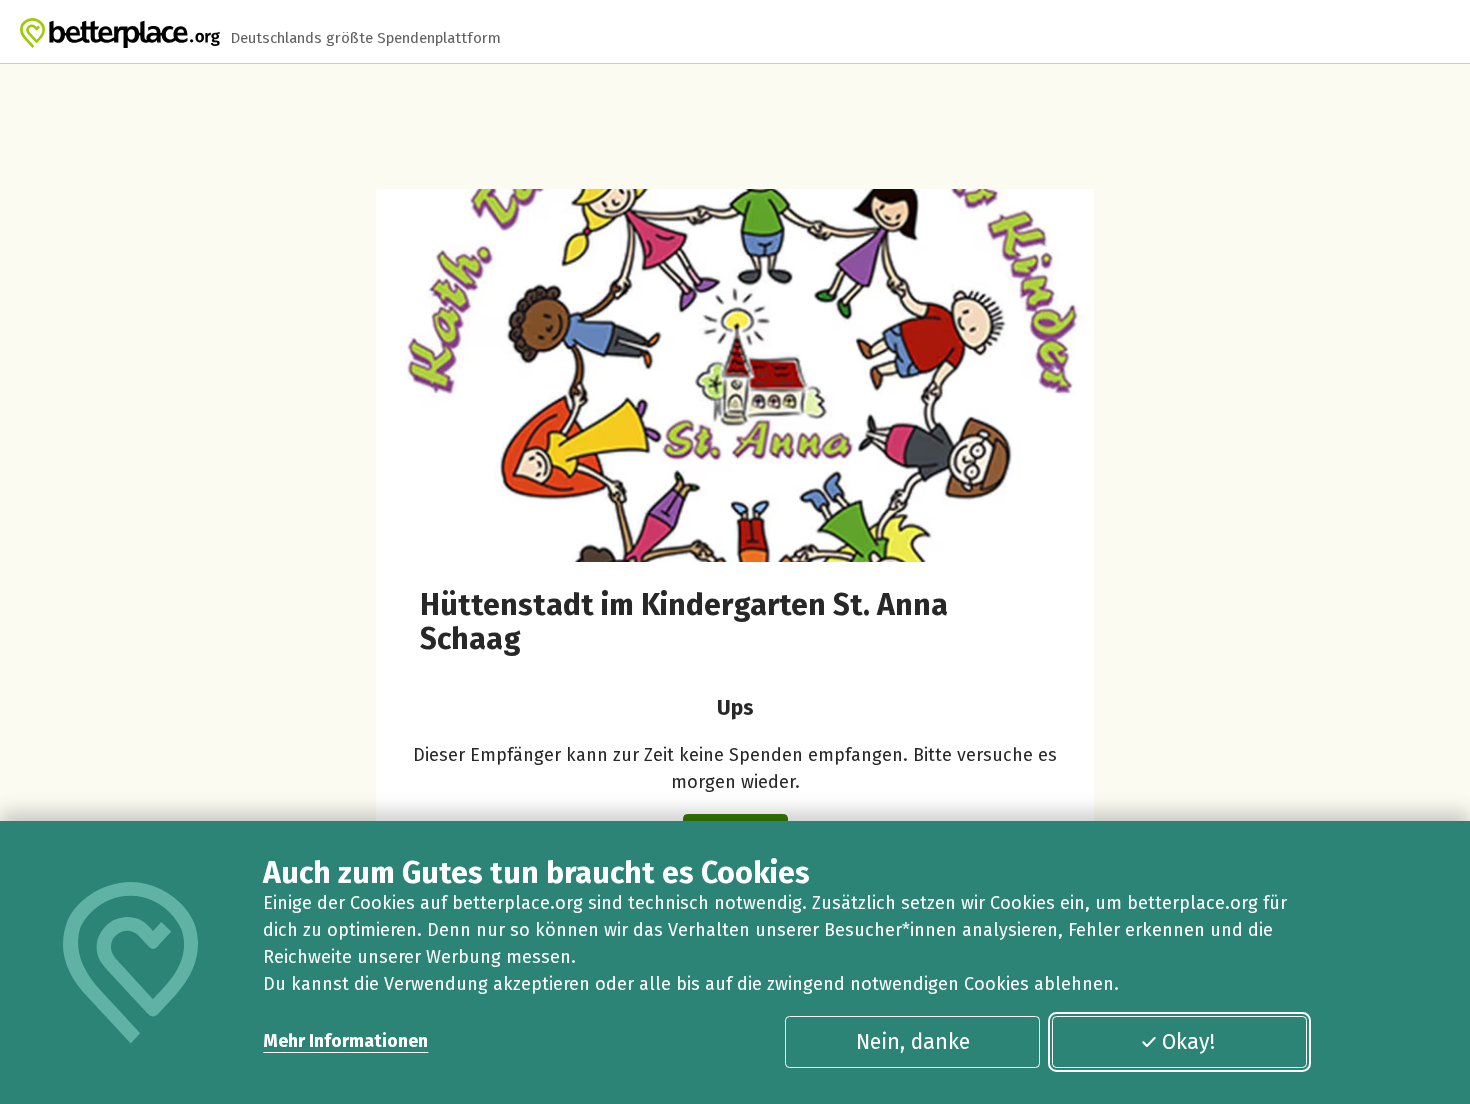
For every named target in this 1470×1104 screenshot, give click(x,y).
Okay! (1188, 1042)
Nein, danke (913, 1042)
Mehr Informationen (345, 1041)
